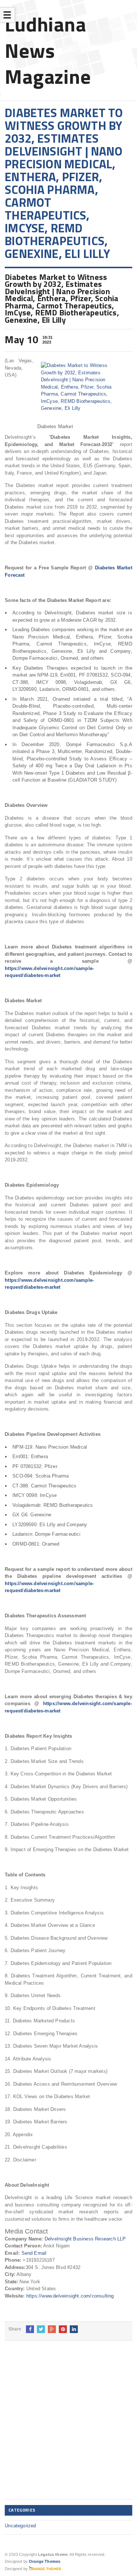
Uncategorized (20, 2526)
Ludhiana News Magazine (48, 50)
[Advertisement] (68, 2426)
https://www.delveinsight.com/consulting (70, 2296)
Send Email (34, 2253)
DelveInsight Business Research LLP (85, 2239)
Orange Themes (45, 2561)
